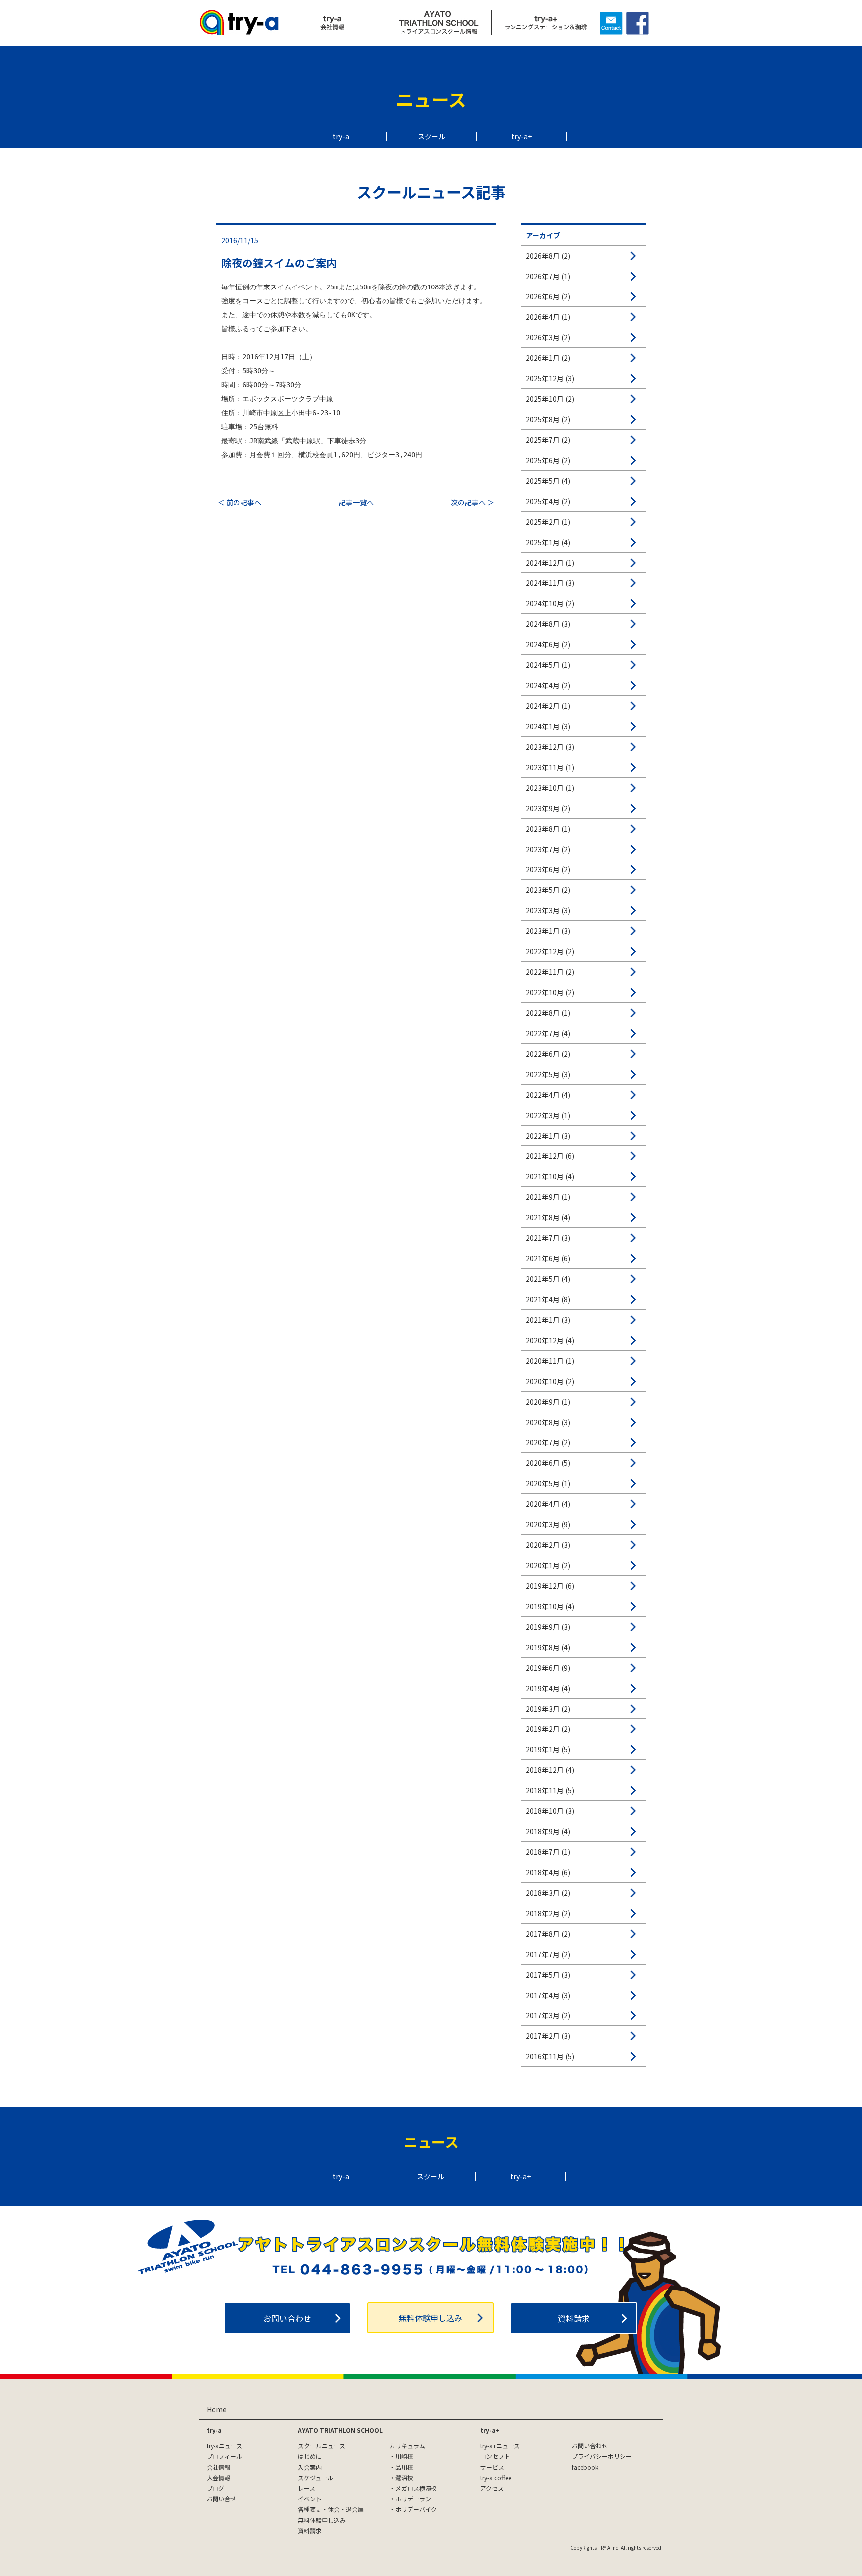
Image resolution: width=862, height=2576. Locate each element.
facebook (585, 2467)
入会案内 (310, 2467)
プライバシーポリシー (602, 2456)
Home (217, 2409)
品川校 (404, 2467)
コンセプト (495, 2456)
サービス (492, 2467)
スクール (431, 136)
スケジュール (316, 2477)
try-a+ (522, 136)
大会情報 (218, 2477)
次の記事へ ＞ (473, 502)
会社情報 (218, 2467)
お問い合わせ (287, 2318)
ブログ (215, 2488)
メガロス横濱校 (416, 2488)
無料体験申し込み (431, 2318)
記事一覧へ (356, 502)
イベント (310, 2498)
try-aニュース (224, 2445)
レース (307, 2488)
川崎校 (404, 2456)
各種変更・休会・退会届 (331, 2509)
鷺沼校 (404, 2477)
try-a (341, 136)
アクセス (492, 2488)
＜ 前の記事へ (240, 502)
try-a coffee (496, 2477)
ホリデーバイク (416, 2509)
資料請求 (574, 2318)
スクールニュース (322, 2445)
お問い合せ (221, 2498)
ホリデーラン (413, 2498)
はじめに (310, 2456)
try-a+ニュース (500, 2445)
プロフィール (224, 2456)
